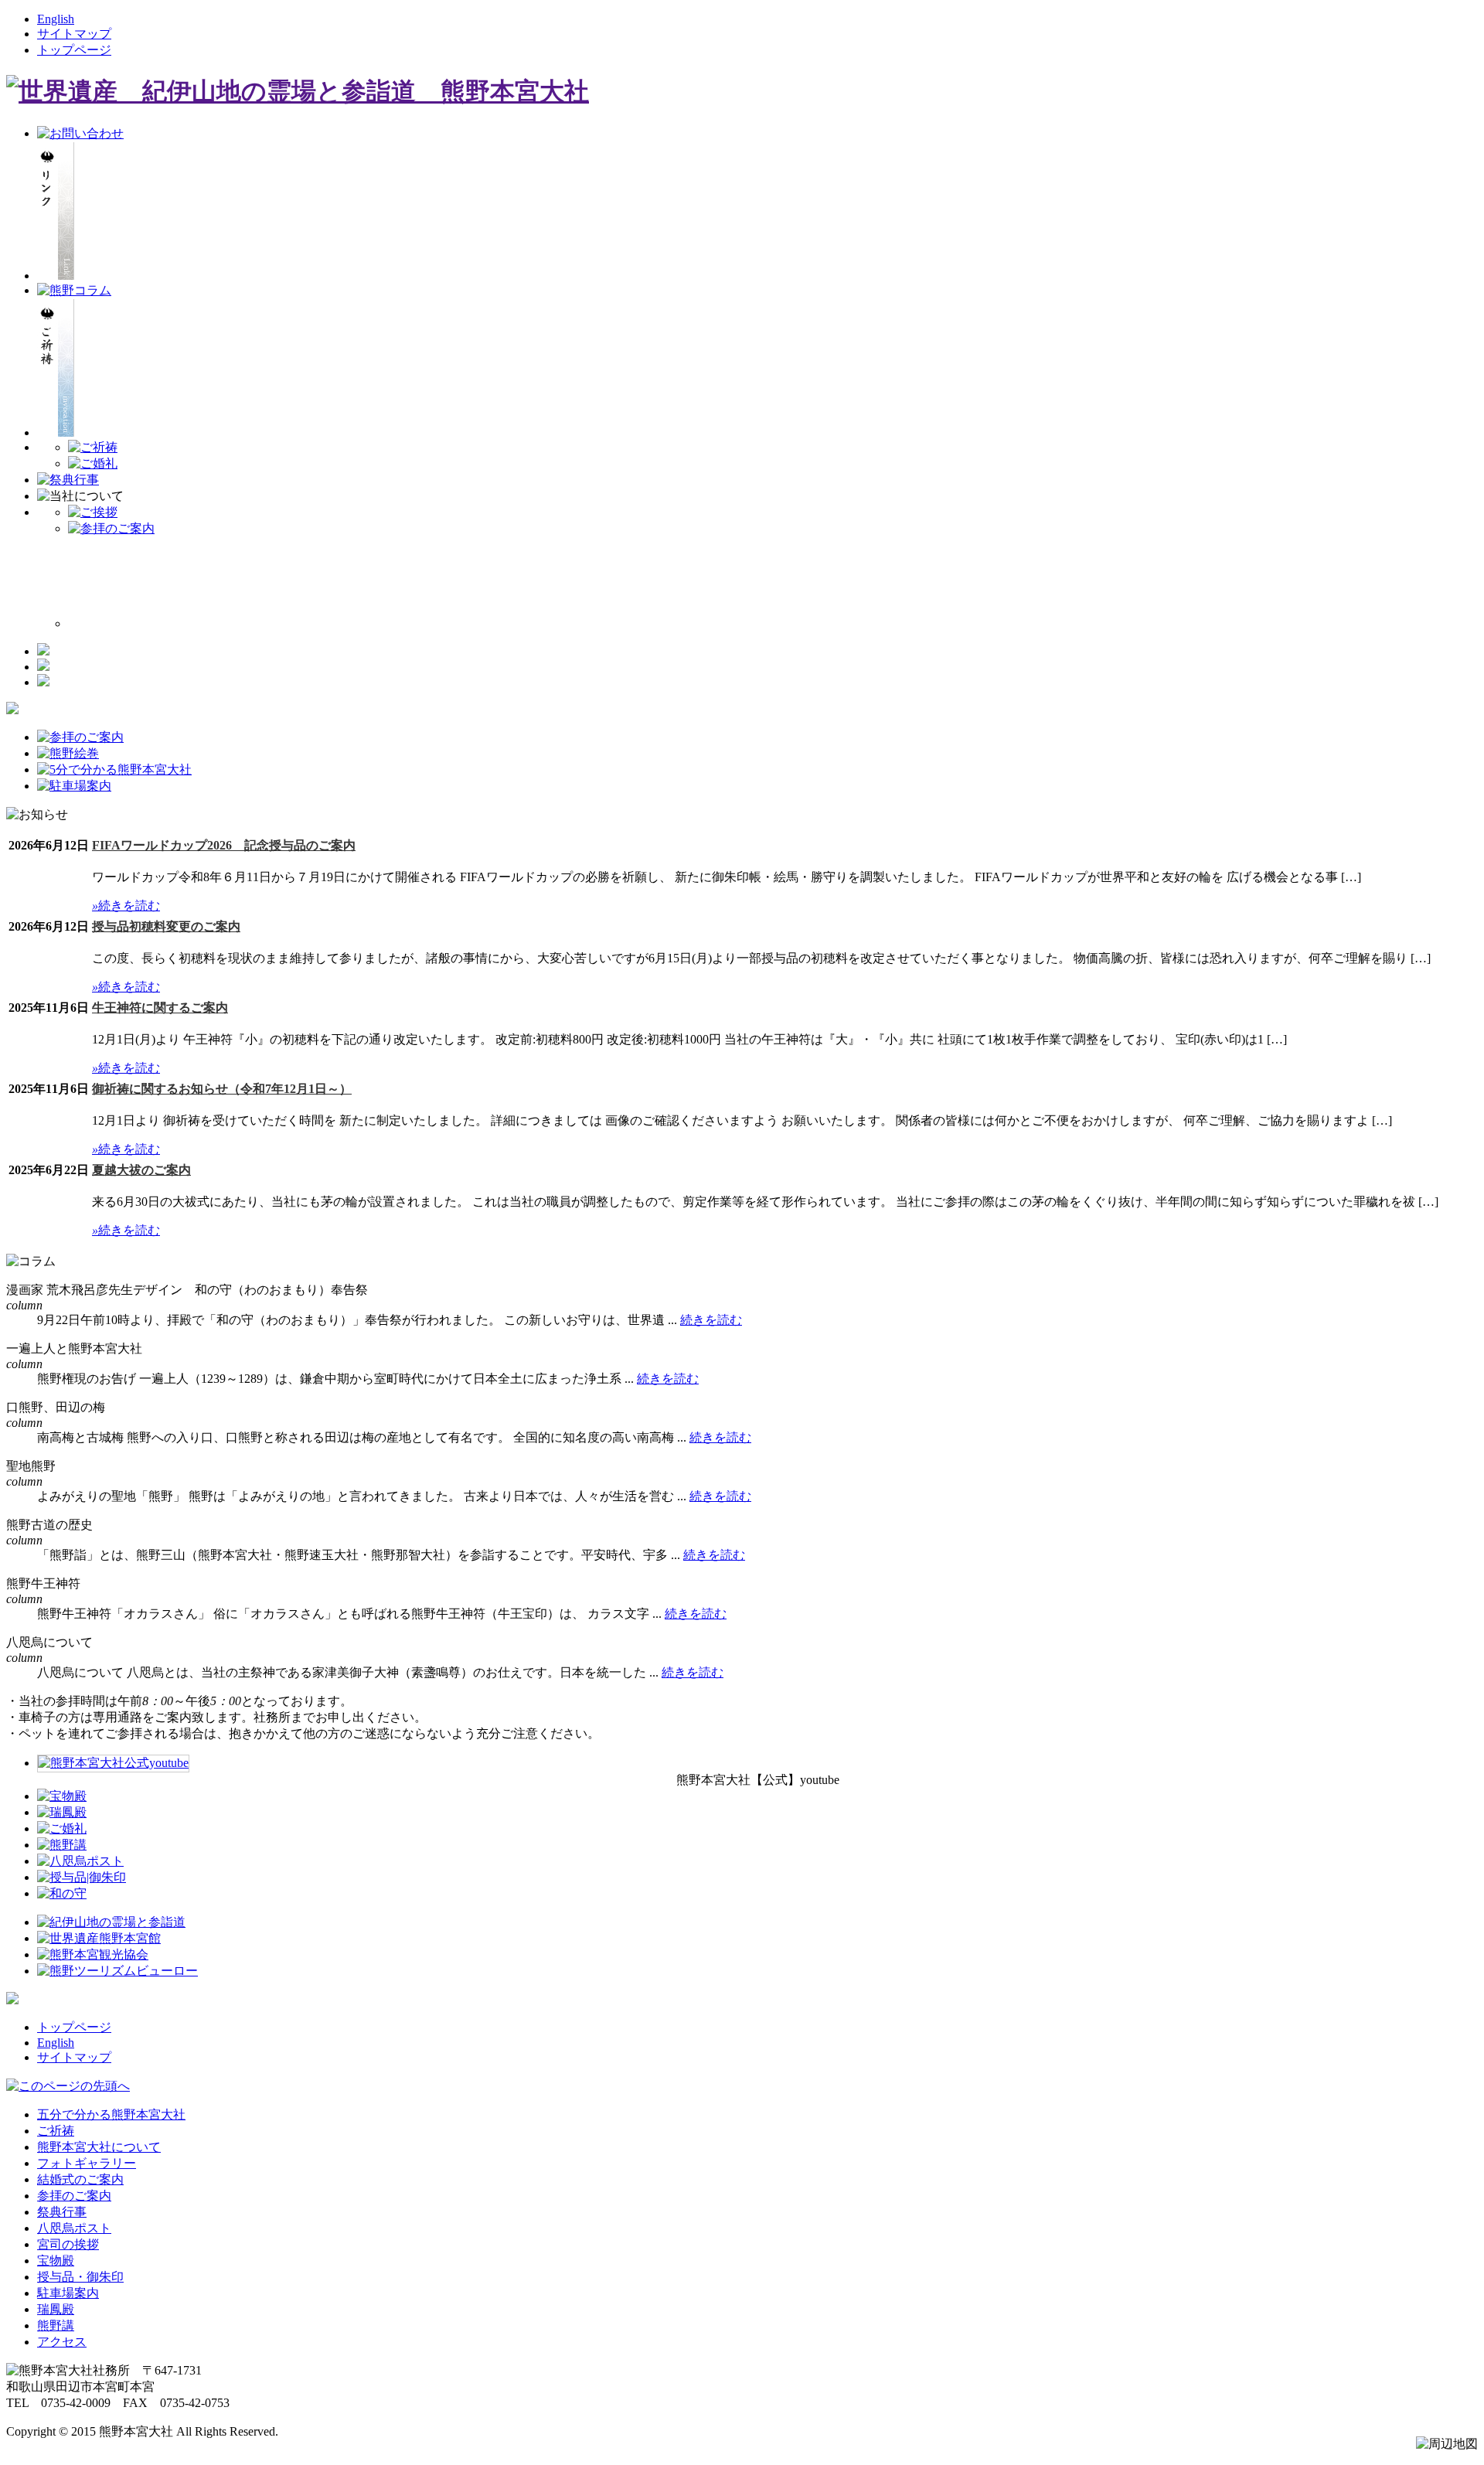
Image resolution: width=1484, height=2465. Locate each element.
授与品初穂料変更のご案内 (166, 926)
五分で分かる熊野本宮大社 (111, 2114)
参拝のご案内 (74, 2196)
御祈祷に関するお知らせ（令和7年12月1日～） (222, 1089)
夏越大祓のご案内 (141, 1170)
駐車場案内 (68, 2293)
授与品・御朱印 (80, 2277)
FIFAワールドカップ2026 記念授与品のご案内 (224, 845)
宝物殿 (56, 2261)
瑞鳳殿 (56, 2309)
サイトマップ (74, 34)
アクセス (62, 2342)
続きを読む (126, 906)
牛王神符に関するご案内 (160, 1008)
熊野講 (56, 2325)
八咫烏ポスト (74, 2228)
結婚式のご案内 (80, 2179)
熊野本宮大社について (99, 2147)
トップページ (74, 50)
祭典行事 (62, 2212)
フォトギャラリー (87, 2163)
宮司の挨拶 (68, 2244)
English (56, 19)
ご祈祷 (56, 2131)
